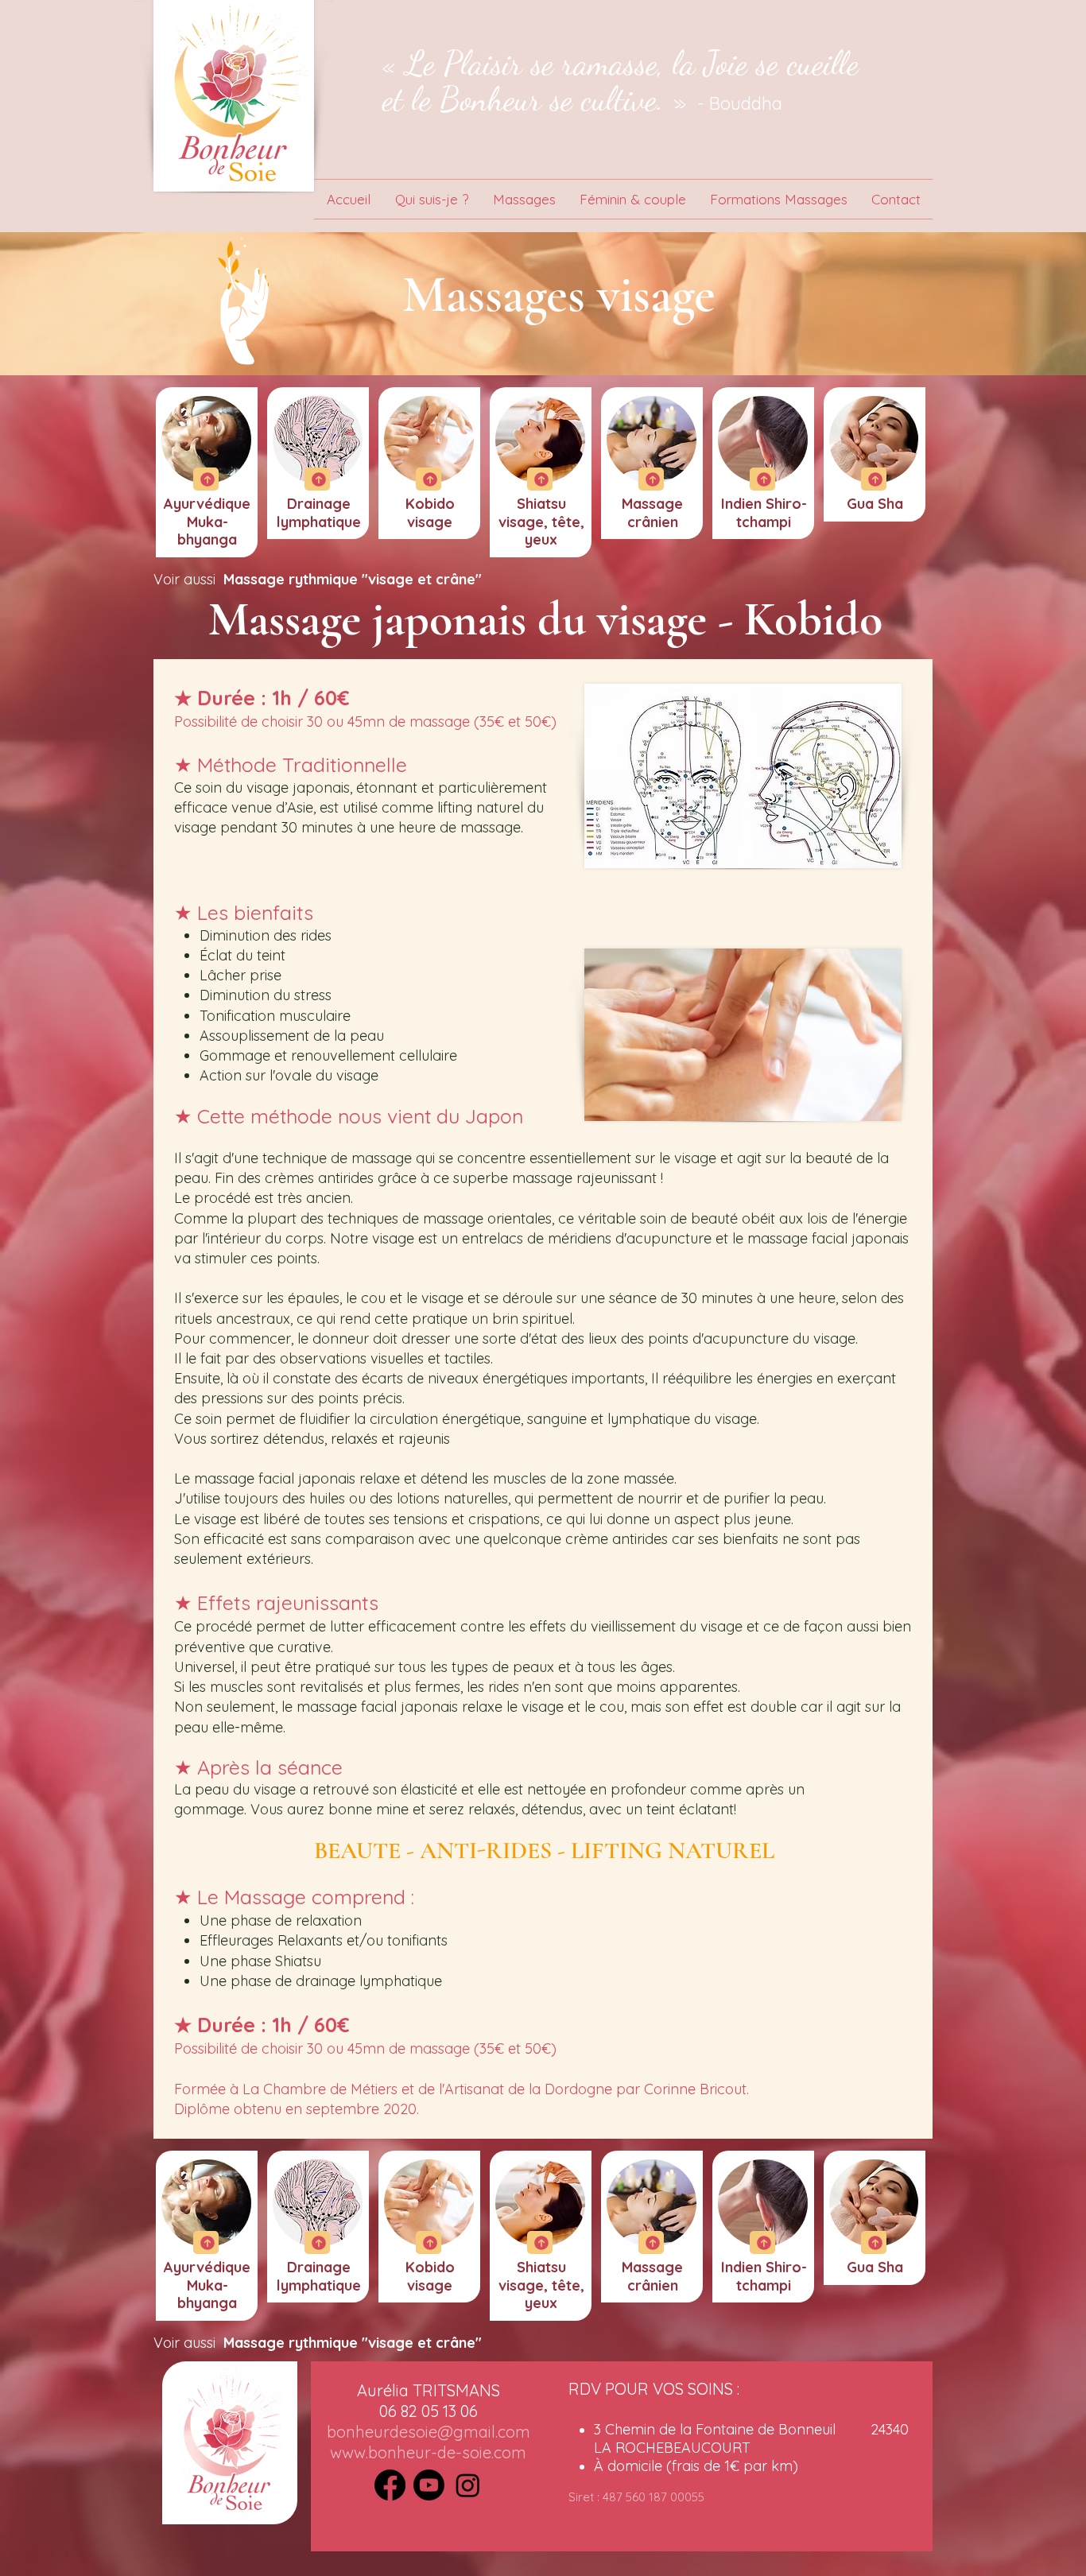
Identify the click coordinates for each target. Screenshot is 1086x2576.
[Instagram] (468, 2485)
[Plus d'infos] (206, 479)
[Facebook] (390, 2485)
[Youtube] (429, 2485)
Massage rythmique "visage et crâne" (353, 579)
